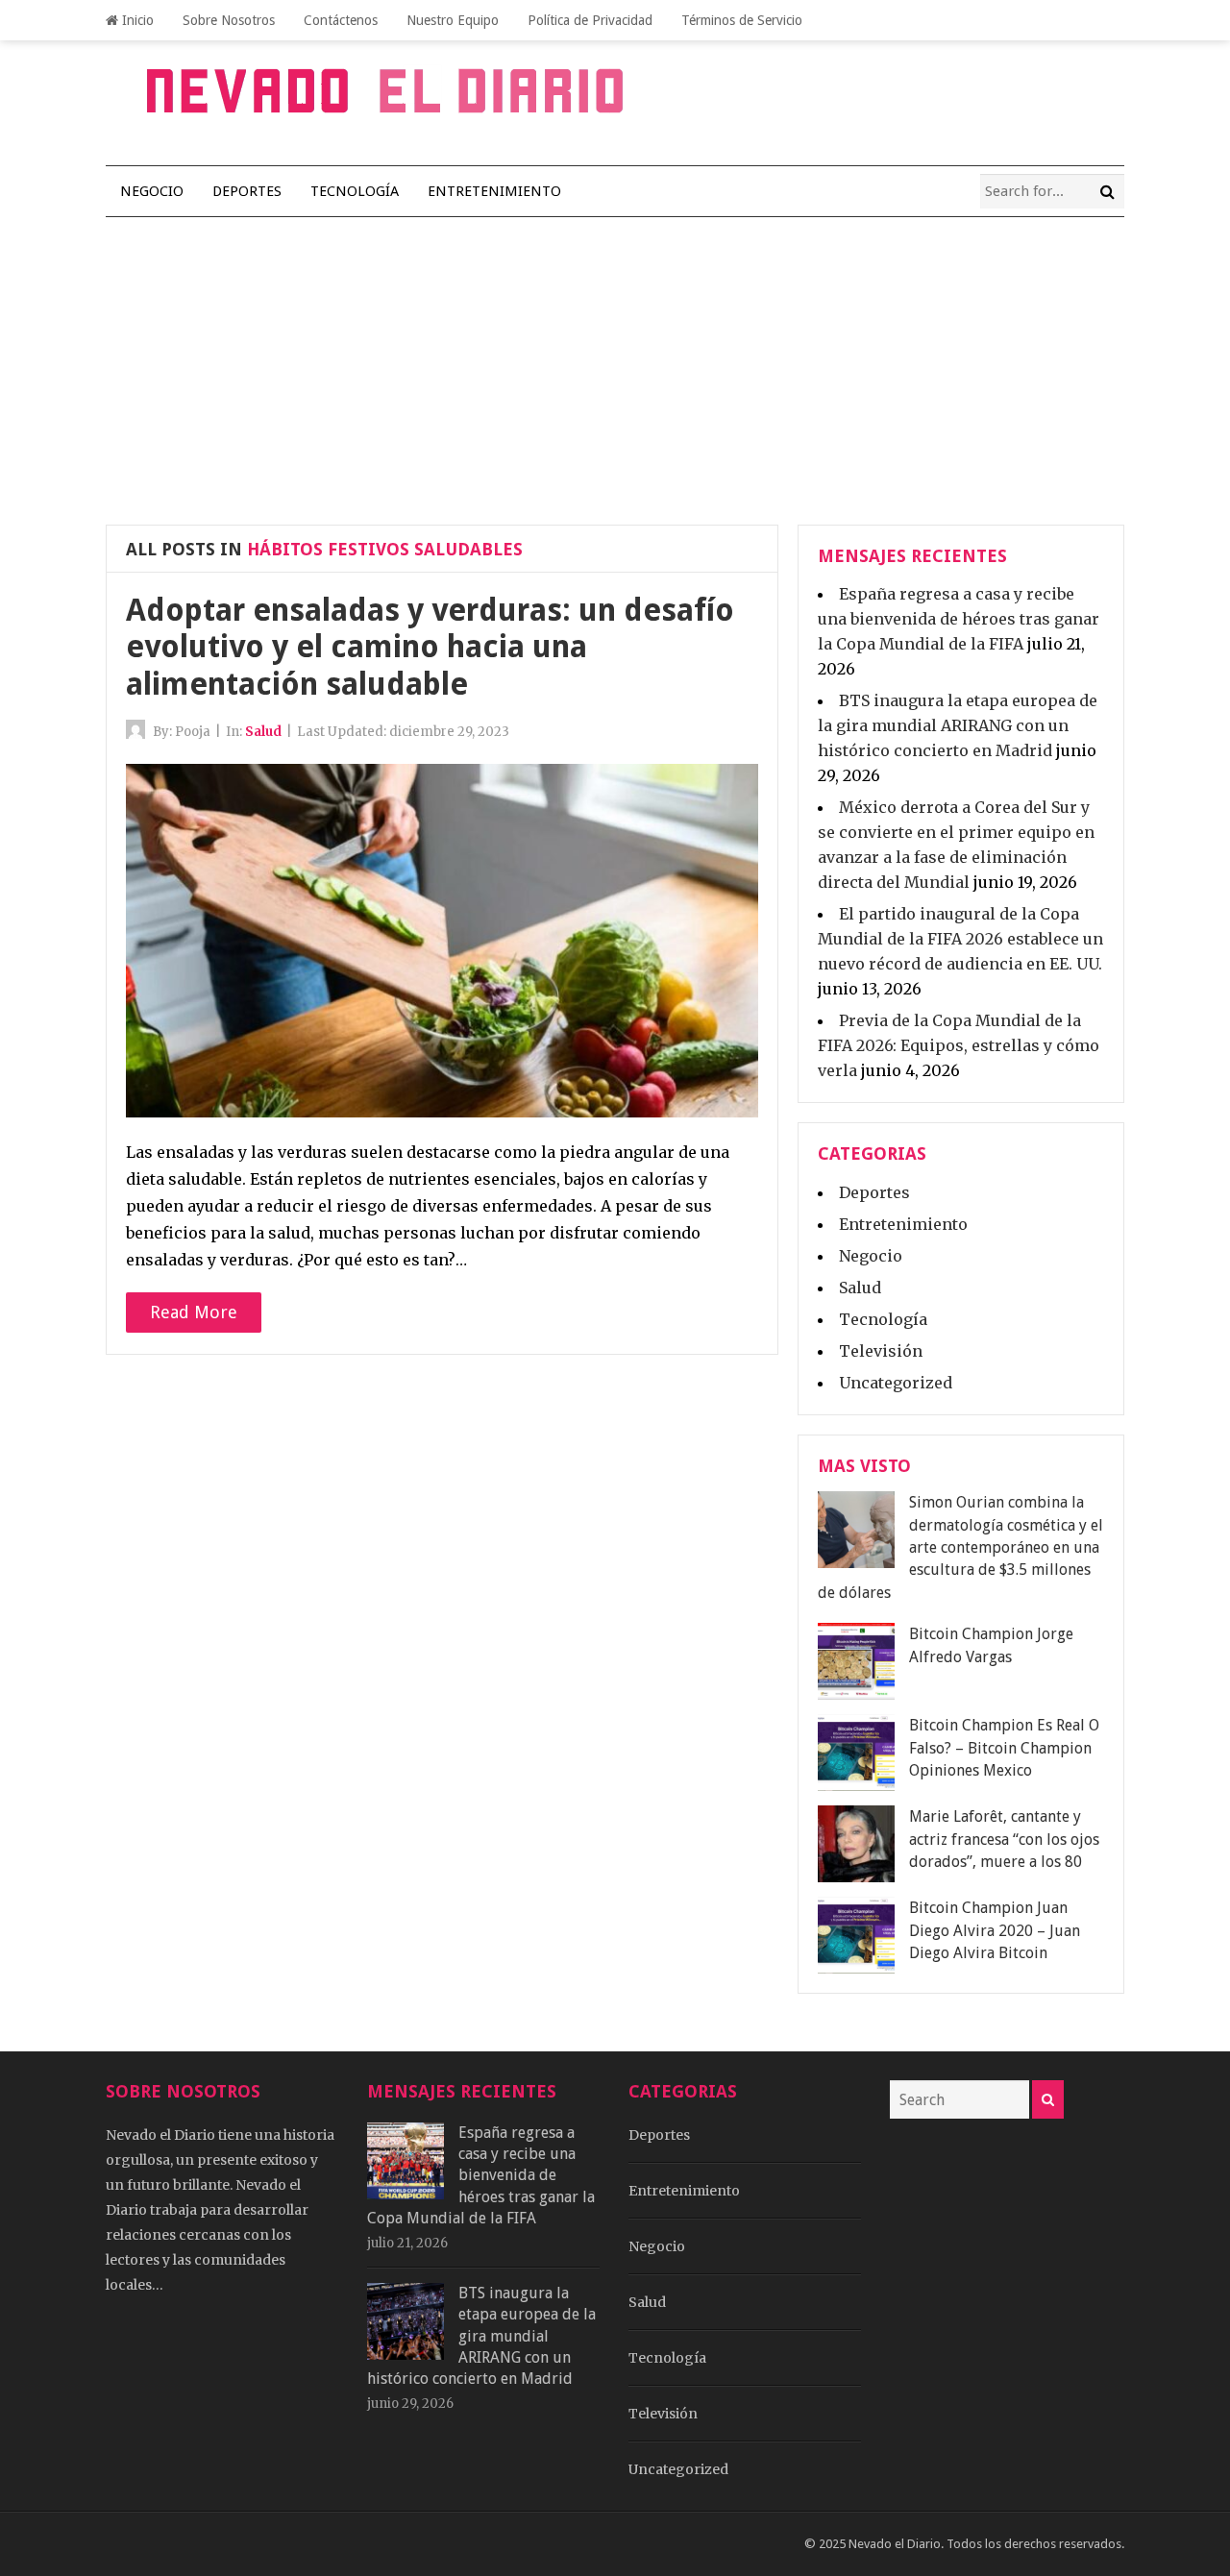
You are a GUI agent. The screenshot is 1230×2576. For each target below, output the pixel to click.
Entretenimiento (494, 191)
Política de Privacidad (590, 20)
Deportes (247, 191)
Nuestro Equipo (453, 20)
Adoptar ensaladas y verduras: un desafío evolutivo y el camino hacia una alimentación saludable (430, 647)
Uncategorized (896, 1383)
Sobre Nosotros (229, 20)
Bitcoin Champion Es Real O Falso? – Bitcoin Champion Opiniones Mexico (1004, 1748)
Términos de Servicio (742, 20)
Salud (263, 732)
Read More (194, 1312)
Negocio (152, 191)
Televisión (881, 1351)
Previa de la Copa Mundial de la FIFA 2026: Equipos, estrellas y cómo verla (959, 1045)
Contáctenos (341, 20)
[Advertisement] (615, 361)
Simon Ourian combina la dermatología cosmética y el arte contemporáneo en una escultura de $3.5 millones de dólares (960, 1547)
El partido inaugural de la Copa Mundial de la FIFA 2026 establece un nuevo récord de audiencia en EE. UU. (960, 939)
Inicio (136, 20)
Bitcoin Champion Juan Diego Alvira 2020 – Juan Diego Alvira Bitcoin (995, 1930)
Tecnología (355, 191)
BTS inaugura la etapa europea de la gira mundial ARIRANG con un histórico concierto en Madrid (958, 725)
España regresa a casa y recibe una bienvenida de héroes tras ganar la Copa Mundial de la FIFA (959, 619)
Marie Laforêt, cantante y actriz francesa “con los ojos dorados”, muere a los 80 (1004, 1839)
